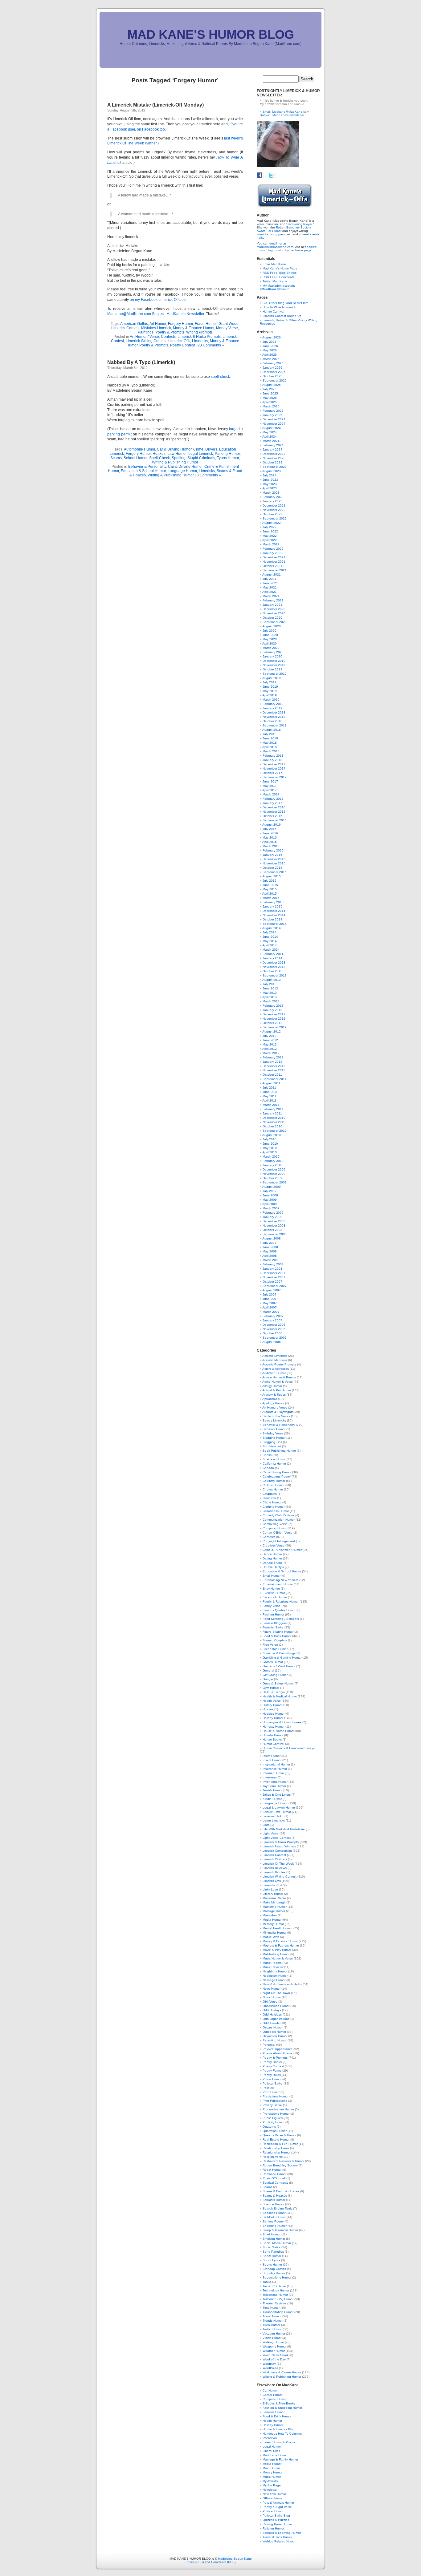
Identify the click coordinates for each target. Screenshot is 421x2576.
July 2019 (270, 682)
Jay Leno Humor (274, 1786)
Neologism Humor (275, 1976)
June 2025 (270, 393)
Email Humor (272, 1576)
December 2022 (274, 505)
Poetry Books (272, 2062)
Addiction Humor (274, 1373)
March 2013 (271, 1001)
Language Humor (182, 471)
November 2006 (274, 1329)
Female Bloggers (275, 1623)
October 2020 (272, 618)
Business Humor (274, 1459)
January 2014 (272, 958)
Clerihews (269, 1498)
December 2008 (274, 1221)
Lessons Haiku (273, 1816)
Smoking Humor (274, 2239)
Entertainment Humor (278, 1584)
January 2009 (272, 1217)
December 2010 (274, 1118)
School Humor (135, 458)
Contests (168, 337)
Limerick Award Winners (279, 1846)
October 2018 (272, 721)
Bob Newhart (272, 1446)
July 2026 (270, 342)
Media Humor (272, 1920)
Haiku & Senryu (274, 1692)
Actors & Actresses (276, 1369)
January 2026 (272, 368)
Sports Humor (272, 2265)
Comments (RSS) (223, 2562)
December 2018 (274, 712)
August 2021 (272, 574)
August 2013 (272, 980)
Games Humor (273, 1662)
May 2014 (270, 941)
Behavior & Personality (147, 467)
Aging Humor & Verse (278, 1382)
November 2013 (274, 967)
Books (267, 1455)
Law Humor (177, 454)
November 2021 (274, 562)
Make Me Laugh (274, 1902)
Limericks (200, 341)
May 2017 (270, 786)
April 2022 (270, 540)
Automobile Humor (139, 449)
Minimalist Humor (274, 1933)
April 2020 (270, 643)
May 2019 (270, 691)
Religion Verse (273, 2157)
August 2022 (272, 523)
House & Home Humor (278, 1731)
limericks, (263, 234)
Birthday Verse (273, 1433)
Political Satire (273, 2083)
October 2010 (272, 1126)
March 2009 (271, 1208)
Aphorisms (270, 1399)
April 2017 (270, 790)
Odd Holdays (272, 2010)
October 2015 (272, 868)
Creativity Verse (274, 1545)
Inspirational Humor (276, 1764)
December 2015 (274, 859)
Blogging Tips (272, 1442)
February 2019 (273, 704)
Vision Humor (272, 2338)
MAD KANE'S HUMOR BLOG (211, 34)
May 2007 (270, 1303)
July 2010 (270, 1139)
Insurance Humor (275, 1769)
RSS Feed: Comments (278, 277)
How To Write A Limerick (279, 307)
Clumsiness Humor (276, 1511)
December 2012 (274, 1014)
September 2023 (275, 467)
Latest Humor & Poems (279, 2442)
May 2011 (270, 1096)
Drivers (211, 449)
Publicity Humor (274, 2122)
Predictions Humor (276, 2096)
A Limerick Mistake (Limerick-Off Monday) (155, 105)
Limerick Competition (277, 1851)
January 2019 (272, 708)
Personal (269, 2045)
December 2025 (274, 372)
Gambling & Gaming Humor (282, 1658)
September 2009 (275, 1182)
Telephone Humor (275, 2295)
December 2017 (274, 764)
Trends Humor (273, 2321)
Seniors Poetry (273, 2221)
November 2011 (274, 1070)
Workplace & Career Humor (282, 2372)
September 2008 (275, 1234)
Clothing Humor (274, 1507)
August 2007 (272, 1290)
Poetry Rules (272, 2075)
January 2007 (272, 1320)
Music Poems (272, 1963)
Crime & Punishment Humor (282, 1550)
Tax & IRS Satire (274, 2286)
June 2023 (270, 480)
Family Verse (272, 1606)
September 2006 (275, 1338)
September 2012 (275, 1027)
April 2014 (270, 945)
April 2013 (270, 997)
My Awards (270, 2481)
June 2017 (270, 781)
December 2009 (274, 1169)
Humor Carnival (273, 311)
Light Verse (271, 1833)
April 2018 (270, 747)
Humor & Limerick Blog (279, 2429)
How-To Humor (273, 1735)
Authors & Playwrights (278, 1412)
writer (260, 224)
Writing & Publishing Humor (175, 462)
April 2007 (270, 1307)
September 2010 (275, 1131)
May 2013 (270, 993)
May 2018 (270, 743)
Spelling (179, 458)
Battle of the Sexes (276, 1416)
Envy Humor (271, 1589)
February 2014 (273, 954)
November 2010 (274, 1122)
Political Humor (273, 2511)
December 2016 (274, 807)
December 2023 (274, 454)
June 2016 (270, 833)
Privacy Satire (272, 2105)
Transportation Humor (278, 2312)
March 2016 (271, 846)
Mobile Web (271, 1937)
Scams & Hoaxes (275, 2196)
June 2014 (270, 937)
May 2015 (270, 889)
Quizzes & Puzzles (276, 2520)
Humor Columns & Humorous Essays (289, 1748)
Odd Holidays (272, 2014)
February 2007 (273, 1316)
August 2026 (272, 337)
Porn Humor (271, 2092)
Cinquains (270, 1494)
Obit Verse (270, 2002)
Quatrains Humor (275, 2131)
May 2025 (270, 398)
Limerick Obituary (275, 1859)
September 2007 (275, 1286)
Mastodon (270, 1915)
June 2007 (270, 1299)
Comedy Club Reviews (278, 1515)
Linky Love (270, 1889)
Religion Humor (273, 2528)
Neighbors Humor (275, 1971)
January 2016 (272, 855)
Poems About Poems (278, 2053)
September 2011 (274, 1079)
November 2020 (274, 613)
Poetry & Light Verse (277, 2507)
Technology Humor (276, 2290)
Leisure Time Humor (277, 1812)
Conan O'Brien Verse (278, 1533)
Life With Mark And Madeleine (284, 1829)
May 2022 (270, 536)
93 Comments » (211, 345)
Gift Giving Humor (275, 1675)
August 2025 (272, 385)
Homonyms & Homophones (282, 1722)
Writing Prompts (199, 332)
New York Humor (274, 2494)
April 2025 (270, 402)
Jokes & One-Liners (277, 1795)
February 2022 (273, 549)
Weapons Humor (274, 2346)
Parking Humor (227, 454)
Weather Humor (274, 2351)
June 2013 (270, 988)
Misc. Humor (271, 2468)
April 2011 (269, 1100)
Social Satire (272, 2247)
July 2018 (270, 734)
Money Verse (227, 328)
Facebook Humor (275, 1597)
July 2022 (270, 527)
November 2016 (274, 812)
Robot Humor (272, 2170)
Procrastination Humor (278, 2109)
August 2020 (272, 626)
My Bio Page (272, 2485)
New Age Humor (274, 1980)
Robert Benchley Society (280, 2165)
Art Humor (158, 324)
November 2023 (274, 458)
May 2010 (270, 1148)
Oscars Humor (273, 2027)
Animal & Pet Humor (277, 1390)
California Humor (274, 1464)
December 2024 (274, 419)
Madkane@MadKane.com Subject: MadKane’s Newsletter (156, 314)
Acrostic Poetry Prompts (279, 1364)
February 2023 (273, 497)
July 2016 (270, 829)
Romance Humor (274, 2174)
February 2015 (273, 902)
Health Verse (272, 1701)
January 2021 (272, 605)
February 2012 (273, 1057)
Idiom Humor (272, 1756)
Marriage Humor (274, 1911)
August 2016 (272, 825)
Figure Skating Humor (278, 1632)
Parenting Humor (275, 2040)
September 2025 (275, 380)
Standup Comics (274, 2269)
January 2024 (272, 449)
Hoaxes (159, 454)
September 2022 (275, 518)
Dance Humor (272, 1554)
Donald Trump (273, 1563)
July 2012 (270, 1036)
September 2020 (275, 622)
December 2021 (274, 557)
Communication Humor (279, 1520)
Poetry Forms (272, 2071)
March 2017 (271, 794)
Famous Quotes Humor (279, 1610)
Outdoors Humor (274, 2032)
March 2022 (271, 544)
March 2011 (271, 1105)
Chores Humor (273, 1489)
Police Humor (272, 2079)
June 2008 (270, 1247)
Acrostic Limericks (275, 1356)
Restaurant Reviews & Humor (283, 2161)
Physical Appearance (278, 2049)
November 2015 (274, 863)
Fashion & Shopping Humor (282, 2408)
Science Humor (273, 2204)
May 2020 (270, 639)
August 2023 (272, 471)
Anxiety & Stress (274, 1395)
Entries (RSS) (194, 2562)
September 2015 (275, 872)
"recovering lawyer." (300, 224)
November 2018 (274, 717)
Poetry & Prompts (170, 332)
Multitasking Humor (276, 1954)
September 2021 (275, 570)
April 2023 (270, 488)
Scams (116, 458)
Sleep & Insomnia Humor (280, 2230)
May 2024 (270, 432)
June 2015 (270, 885)
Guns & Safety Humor (278, 1683)
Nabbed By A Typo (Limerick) (141, 362)
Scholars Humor (274, 2200)
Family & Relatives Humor (281, 1601)
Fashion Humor (273, 1614)
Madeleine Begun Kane (235, 2559)
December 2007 (274, 1273)
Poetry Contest (182, 345)
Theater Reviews (274, 2303)
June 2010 (270, 1144)
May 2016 (270, 837)
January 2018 (272, 760)
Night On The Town (276, 1993)
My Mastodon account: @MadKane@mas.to (277, 287)
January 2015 (272, 906)
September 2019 (275, 674)
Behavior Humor (274, 1429)
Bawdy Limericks (274, 1420)
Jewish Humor (272, 1790)
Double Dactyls (273, 1567)
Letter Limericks (274, 1820)
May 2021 (270, 587)
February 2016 (273, 850)
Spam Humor (272, 2256)
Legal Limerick (201, 454)
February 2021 (273, 600)
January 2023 (272, 501)
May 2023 (270, 484)
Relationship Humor (276, 2152)
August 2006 (272, 1342)
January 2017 (272, 803)
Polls (266, 2088)
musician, (272, 224)
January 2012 (272, 1062)
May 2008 (270, 1251)
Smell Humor (272, 2234)
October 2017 (272, 773)
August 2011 (271, 1083)
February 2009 (273, 1213)
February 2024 (273, 445)
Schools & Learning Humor (282, 2533)
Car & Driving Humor (174, 449)
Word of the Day (274, 2359)
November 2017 (274, 768)
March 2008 (271, 1260)
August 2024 (272, 428)
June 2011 (270, 1092)
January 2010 (272, 1165)
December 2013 (274, 962)
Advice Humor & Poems (279, 1377)
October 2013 (272, 971)
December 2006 (274, 1325)
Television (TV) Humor (278, 2299)
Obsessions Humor (276, 2006)
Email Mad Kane (274, 264)
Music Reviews (273, 1967)
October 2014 (272, 919)
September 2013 (275, 975)
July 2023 (270, 475)
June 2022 (270, 531)
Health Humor (272, 2421)
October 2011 (272, 1075)
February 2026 (273, 363)
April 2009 (270, 1204)
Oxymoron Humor (275, 2036)
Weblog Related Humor (279, 2541)
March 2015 (271, 898)
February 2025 (273, 411)
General (268, 1670)
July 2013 (270, 984)
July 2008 (270, 1243)
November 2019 (274, 665)
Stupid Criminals (201, 458)
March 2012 (271, 1053)
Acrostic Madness (275, 1360)
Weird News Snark (276, 2355)
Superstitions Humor (277, 2277)
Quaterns (269, 2127)
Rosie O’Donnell (274, 2178)
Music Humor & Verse (278, 1958)
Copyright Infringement (279, 1541)
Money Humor (272, 2472)
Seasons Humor (274, 2213)
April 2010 (270, 1152)
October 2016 (272, 816)
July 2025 (270, 389)
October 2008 (272, 1230)
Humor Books (272, 1739)
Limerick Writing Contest (146, 341)
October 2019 (272, 669)
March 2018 (271, 751)
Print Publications (275, 2101)
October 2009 (272, 1178)
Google (268, 1679)
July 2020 (270, 631)
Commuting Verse (275, 1524)
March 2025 (271, 406)
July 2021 (270, 579)
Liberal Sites (271, 2451)
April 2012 (270, 1049)
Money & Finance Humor (194, 328)
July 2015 (270, 881)
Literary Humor (273, 1894)
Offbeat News (272, 2498)
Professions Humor (276, 2114)
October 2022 (272, 514)
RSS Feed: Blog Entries (280, 273)
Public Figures (273, 2118)
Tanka (267, 2282)
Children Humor (274, 1485)
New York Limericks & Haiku (282, 1984)
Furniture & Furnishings (279, 1653)
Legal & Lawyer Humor (279, 1808)
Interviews (270, 1777)
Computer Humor (275, 1528)
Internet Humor (273, 1773)
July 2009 (270, 1191)
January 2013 (272, 1010)
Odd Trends (271, 2023)
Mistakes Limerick (156, 328)
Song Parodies (273, 2252)
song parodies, (281, 234)
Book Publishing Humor (279, 1451)
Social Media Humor (277, 2243)
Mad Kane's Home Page (280, 268)
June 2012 (270, 1040)
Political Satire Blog (276, 2515)
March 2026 (271, 359)
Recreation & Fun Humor (280, 2144)
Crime (198, 449)
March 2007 (271, 1312)
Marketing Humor (275, 1907)
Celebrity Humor (274, 1481)
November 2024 (274, 424)
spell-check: (221, 377)
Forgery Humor (180, 324)
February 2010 (273, 1161)
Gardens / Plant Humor (279, 1666)
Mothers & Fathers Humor (281, 1945)
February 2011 (273, 1109)
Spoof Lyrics (271, 2260)
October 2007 (272, 1282)
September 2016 (275, 820)
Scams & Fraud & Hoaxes (281, 2191)
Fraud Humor (206, 324)
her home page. (301, 250)
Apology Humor (273, 1403)
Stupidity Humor (274, 2273)
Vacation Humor (274, 2333)
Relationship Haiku (276, 2148)
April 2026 (270, 355)
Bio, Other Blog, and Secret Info (286, 303)
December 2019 (274, 661)
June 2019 (270, 687)
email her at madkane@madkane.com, (275, 245)
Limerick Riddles (274, 1872)
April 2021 (270, 592)
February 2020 (273, 652)
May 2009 (270, 1200)
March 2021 (271, 596)
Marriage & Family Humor (280, 2459)
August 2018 (272, 730)
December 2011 (274, 1066)
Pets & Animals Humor (278, 2503)
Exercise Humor (274, 1593)
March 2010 (271, 1157)
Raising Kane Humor (277, 2524)
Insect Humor (272, 1760)
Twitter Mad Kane (275, 281)
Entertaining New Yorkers (280, 1580)
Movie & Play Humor (277, 1950)
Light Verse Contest (277, 1838)
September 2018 (275, 725)
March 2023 (271, 493)
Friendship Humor (275, 1649)
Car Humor (270, 2390)
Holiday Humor (273, 1718)
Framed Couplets (275, 1640)
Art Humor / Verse (144, 337)
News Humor (272, 1989)
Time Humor (271, 2308)
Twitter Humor (272, 2329)
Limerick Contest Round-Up (282, 316)
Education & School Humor (143, 471)
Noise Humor (272, 1997)
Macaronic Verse (274, 1898)
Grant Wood (229, 324)
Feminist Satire (273, 1627)
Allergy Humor (272, 1386)
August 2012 (272, 1031)
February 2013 (273, 1006)
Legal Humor (272, 2447)
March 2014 (271, 950)
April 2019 (270, 695)
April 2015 (270, 894)
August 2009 (272, 1187)
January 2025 (272, 415)
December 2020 (274, 609)
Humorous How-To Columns (282, 2434)
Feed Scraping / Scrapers (281, 1619)
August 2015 (272, 876)
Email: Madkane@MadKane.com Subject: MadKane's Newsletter (284, 113)
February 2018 (273, 756)
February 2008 (273, 1264)
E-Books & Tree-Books (279, 2403)
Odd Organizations (276, 2019)
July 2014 (270, 932)
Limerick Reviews (275, 1868)
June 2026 (270, 346)
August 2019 (272, 678)
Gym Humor (271, 1688)
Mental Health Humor (278, 1928)
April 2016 (270, 842)
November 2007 (274, 1277)
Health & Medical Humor (280, 1696)
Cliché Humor (272, 1502)
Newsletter (270, 2490)
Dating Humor (272, 1558)
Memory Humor (273, 1924)
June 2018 (270, 738)
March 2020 (271, 648)
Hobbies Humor (274, 1714)
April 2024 (270, 437)
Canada (268, 1468)
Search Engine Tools (277, 2208)
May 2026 (270, 350)
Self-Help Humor (274, 2217)
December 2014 (274, 911)
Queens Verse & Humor (279, 2135)
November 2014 (274, 915)
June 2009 (270, 1195)
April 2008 (270, 1256)
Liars (266, 1825)
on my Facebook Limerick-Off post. (159, 300)
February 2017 (273, 799)
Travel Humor (272, 2316)
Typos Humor (228, 458)
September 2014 (275, 924)
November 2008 (274, 1225)
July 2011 (269, 1088)
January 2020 (272, 656)
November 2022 (274, 510)
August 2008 (272, 1238)
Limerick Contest (125, 328)
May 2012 (270, 1044)
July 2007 (270, 1294)
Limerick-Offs (179, 341)
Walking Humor (273, 2342)
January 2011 (272, 1113)
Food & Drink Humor (277, 1636)
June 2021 (270, 583)
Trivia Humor (271, 2325)
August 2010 (272, 1135)
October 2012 (272, 1023)
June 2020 (270, 635)
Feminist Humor (274, 2412)
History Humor (272, 1705)
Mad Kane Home (275, 2455)
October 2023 (272, 462)
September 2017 (275, 777)
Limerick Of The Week (278, 1864)
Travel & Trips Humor (277, 2537)
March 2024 (271, 441)
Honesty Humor (274, 1727)
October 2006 (272, 1333)
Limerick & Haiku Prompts (199, 337)
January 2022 (272, 553)
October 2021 (272, 566)
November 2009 (274, 1174)
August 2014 (272, 928)
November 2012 (274, 1019)
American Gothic (134, 324)
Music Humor (272, 2477)
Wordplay (269, 2364)
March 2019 (271, 700)
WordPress (270, 2368)
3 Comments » (209, 475)
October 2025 (272, 376)
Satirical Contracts (275, 2183)
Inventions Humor (275, 1782)
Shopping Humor (275, 2226)
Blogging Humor (274, 1438)
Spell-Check (159, 458)
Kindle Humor (272, 1799)
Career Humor (272, 2395)
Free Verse (270, 1645)
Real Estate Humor (276, 2139)
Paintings (146, 332)
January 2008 (272, 1269)
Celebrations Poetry (277, 1476)
